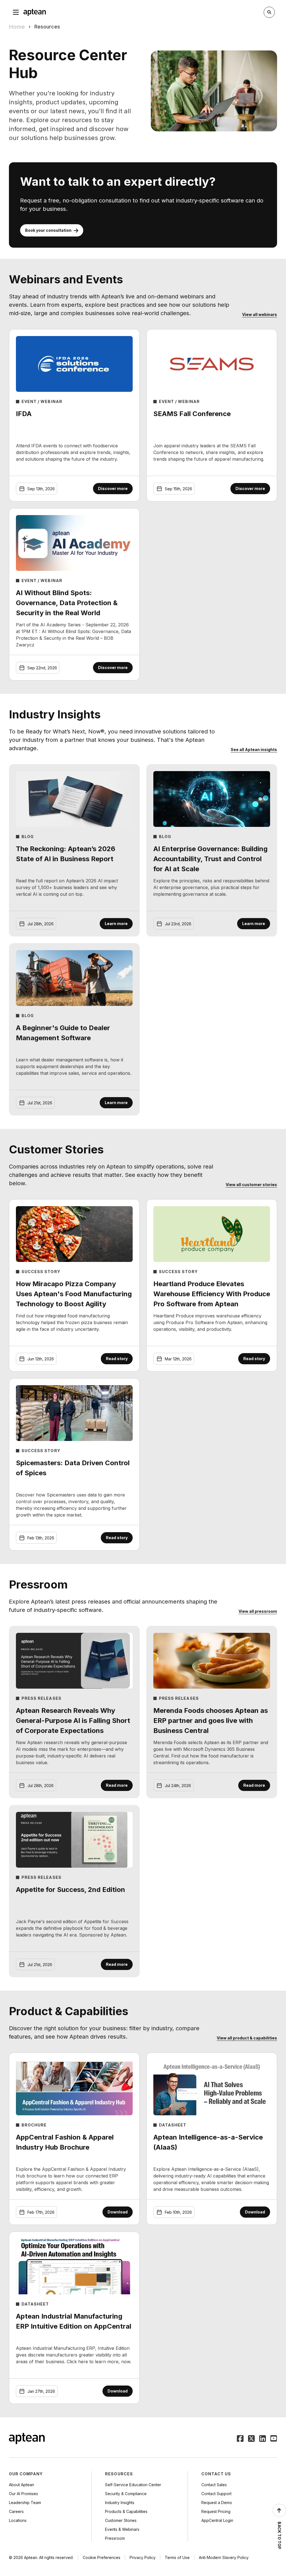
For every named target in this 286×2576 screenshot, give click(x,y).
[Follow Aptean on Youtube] (274, 2439)
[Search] (269, 12)
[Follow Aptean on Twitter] (251, 2439)
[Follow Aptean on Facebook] (240, 2439)
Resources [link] (47, 27)
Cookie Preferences (102, 2557)
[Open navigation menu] (16, 12)
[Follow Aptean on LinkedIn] (263, 2439)
